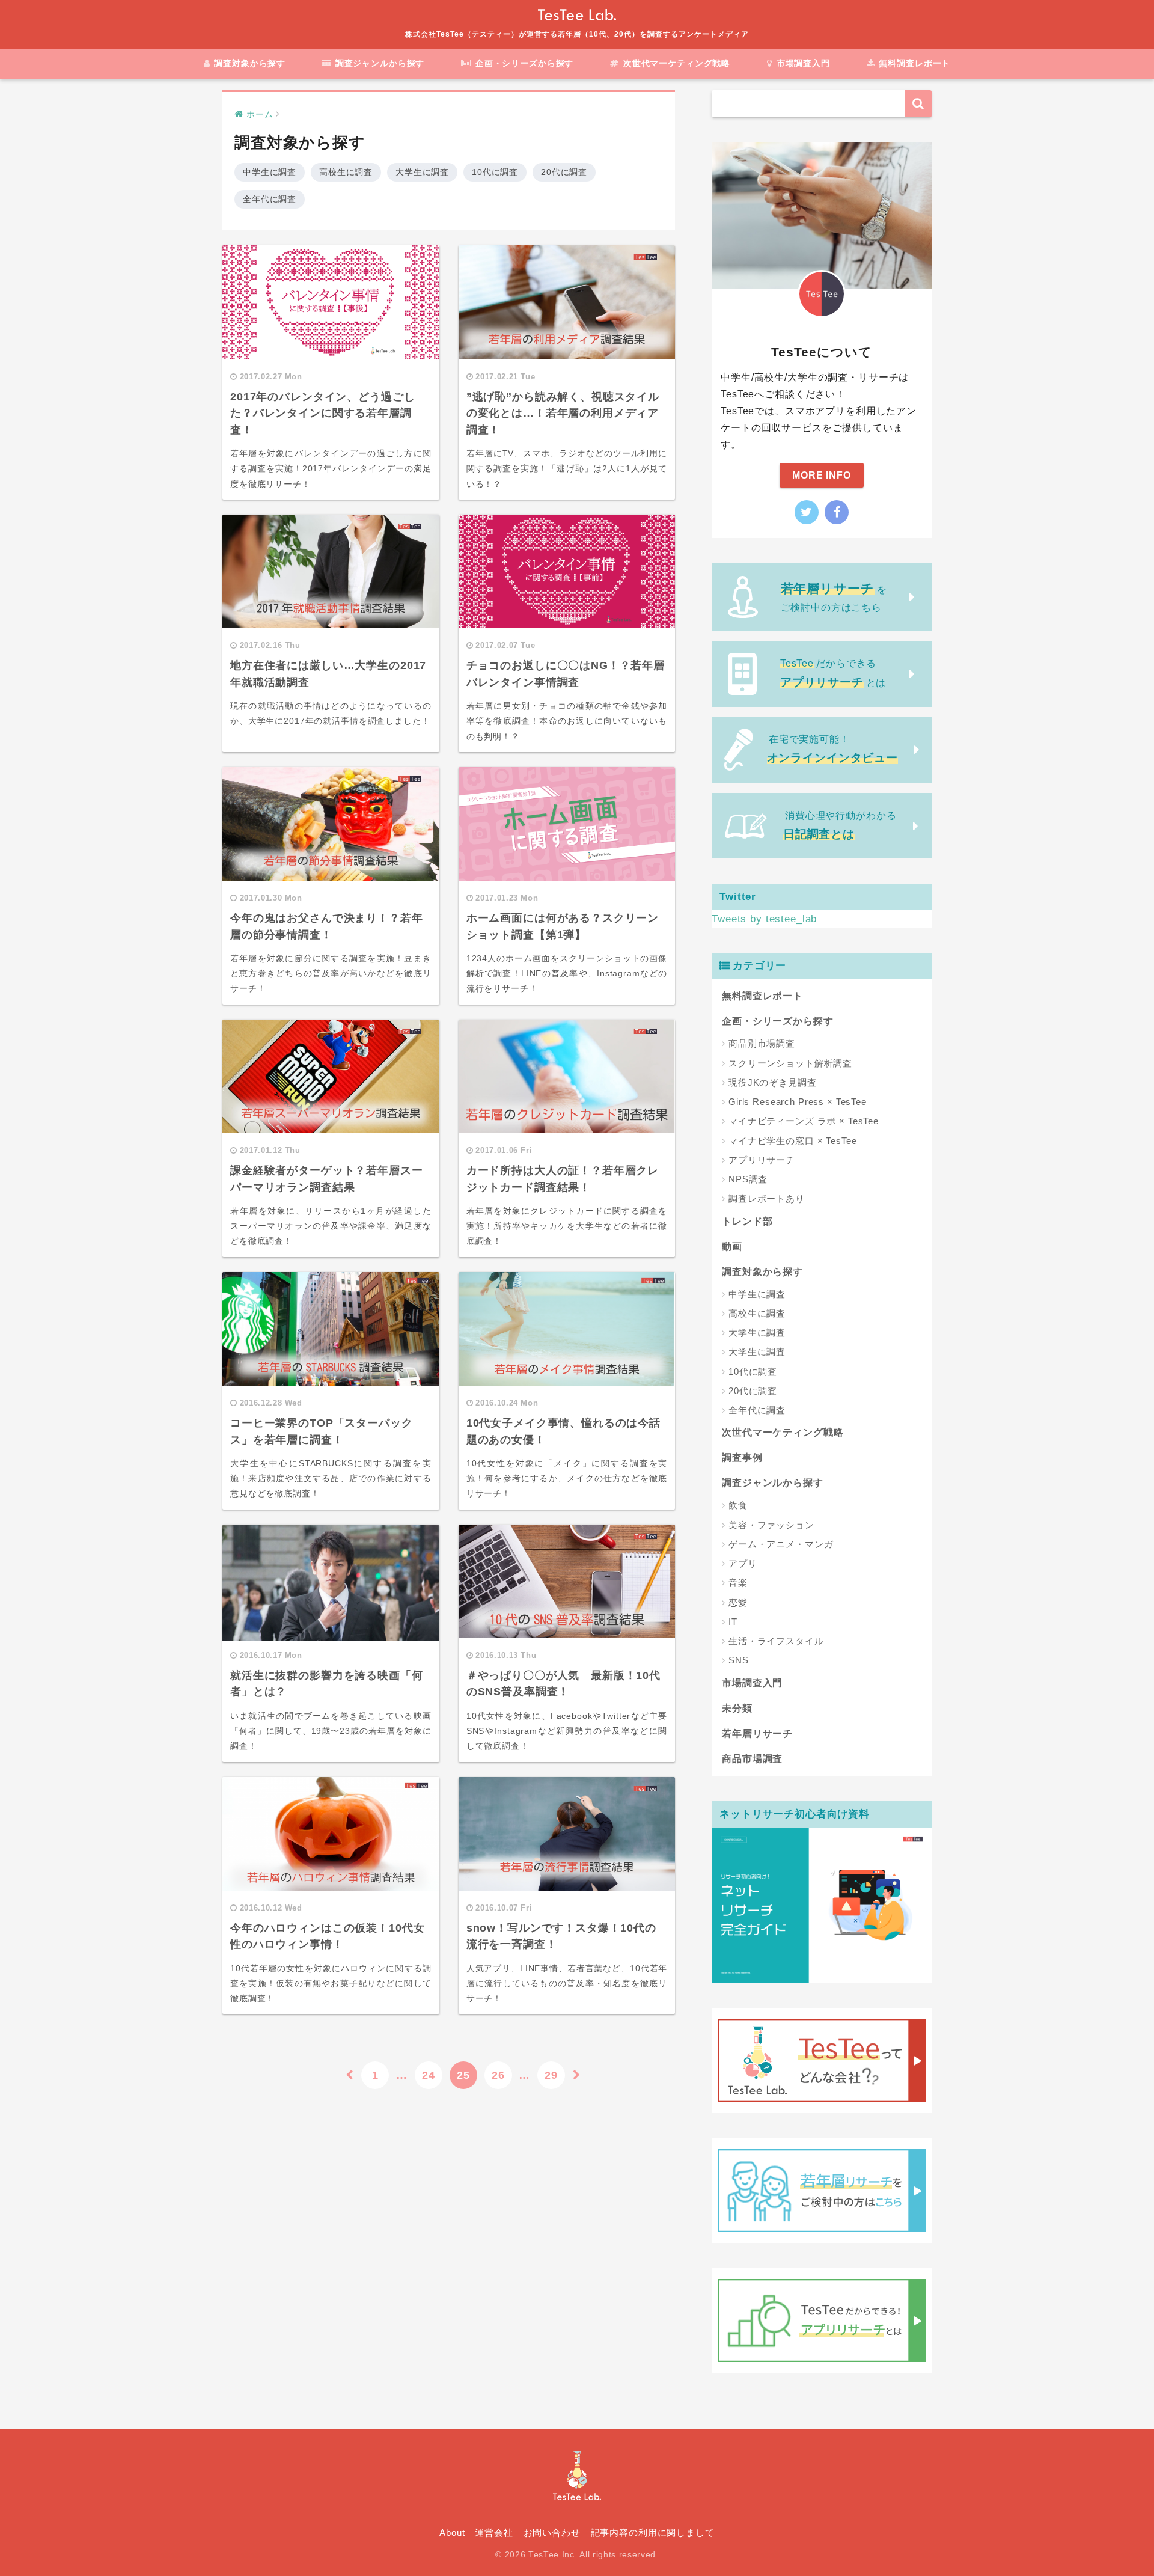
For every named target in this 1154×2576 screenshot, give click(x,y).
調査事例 (742, 1458)
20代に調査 (564, 172)
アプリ (743, 1563)
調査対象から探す (248, 64)
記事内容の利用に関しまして (653, 2533)
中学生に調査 (270, 172)
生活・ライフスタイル (776, 1641)
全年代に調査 (270, 199)
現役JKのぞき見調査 (773, 1082)
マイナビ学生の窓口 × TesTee (792, 1141)
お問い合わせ (552, 2533)
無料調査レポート (914, 64)
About (452, 2533)
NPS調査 (748, 1179)
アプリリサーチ (762, 1160)
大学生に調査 (422, 172)
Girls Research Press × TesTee (798, 1102)
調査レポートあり (767, 1198)
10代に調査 (495, 172)
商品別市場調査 (762, 1043)
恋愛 (738, 1602)
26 (498, 2075)
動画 (732, 1247)
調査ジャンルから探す (378, 64)
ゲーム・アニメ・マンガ (781, 1544)
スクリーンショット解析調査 (790, 1063)
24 (429, 2075)
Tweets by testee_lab (764, 919)
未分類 (737, 1708)
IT (733, 1622)
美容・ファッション (771, 1525)
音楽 (738, 1583)
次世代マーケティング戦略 (675, 64)
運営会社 (494, 2533)
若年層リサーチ (757, 1733)
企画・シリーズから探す (523, 64)
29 (551, 2075)
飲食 (738, 1505)
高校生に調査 (346, 172)
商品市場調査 (752, 1759)
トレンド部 (747, 1221)
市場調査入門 (802, 64)
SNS (739, 1660)
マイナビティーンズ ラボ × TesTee (804, 1121)
